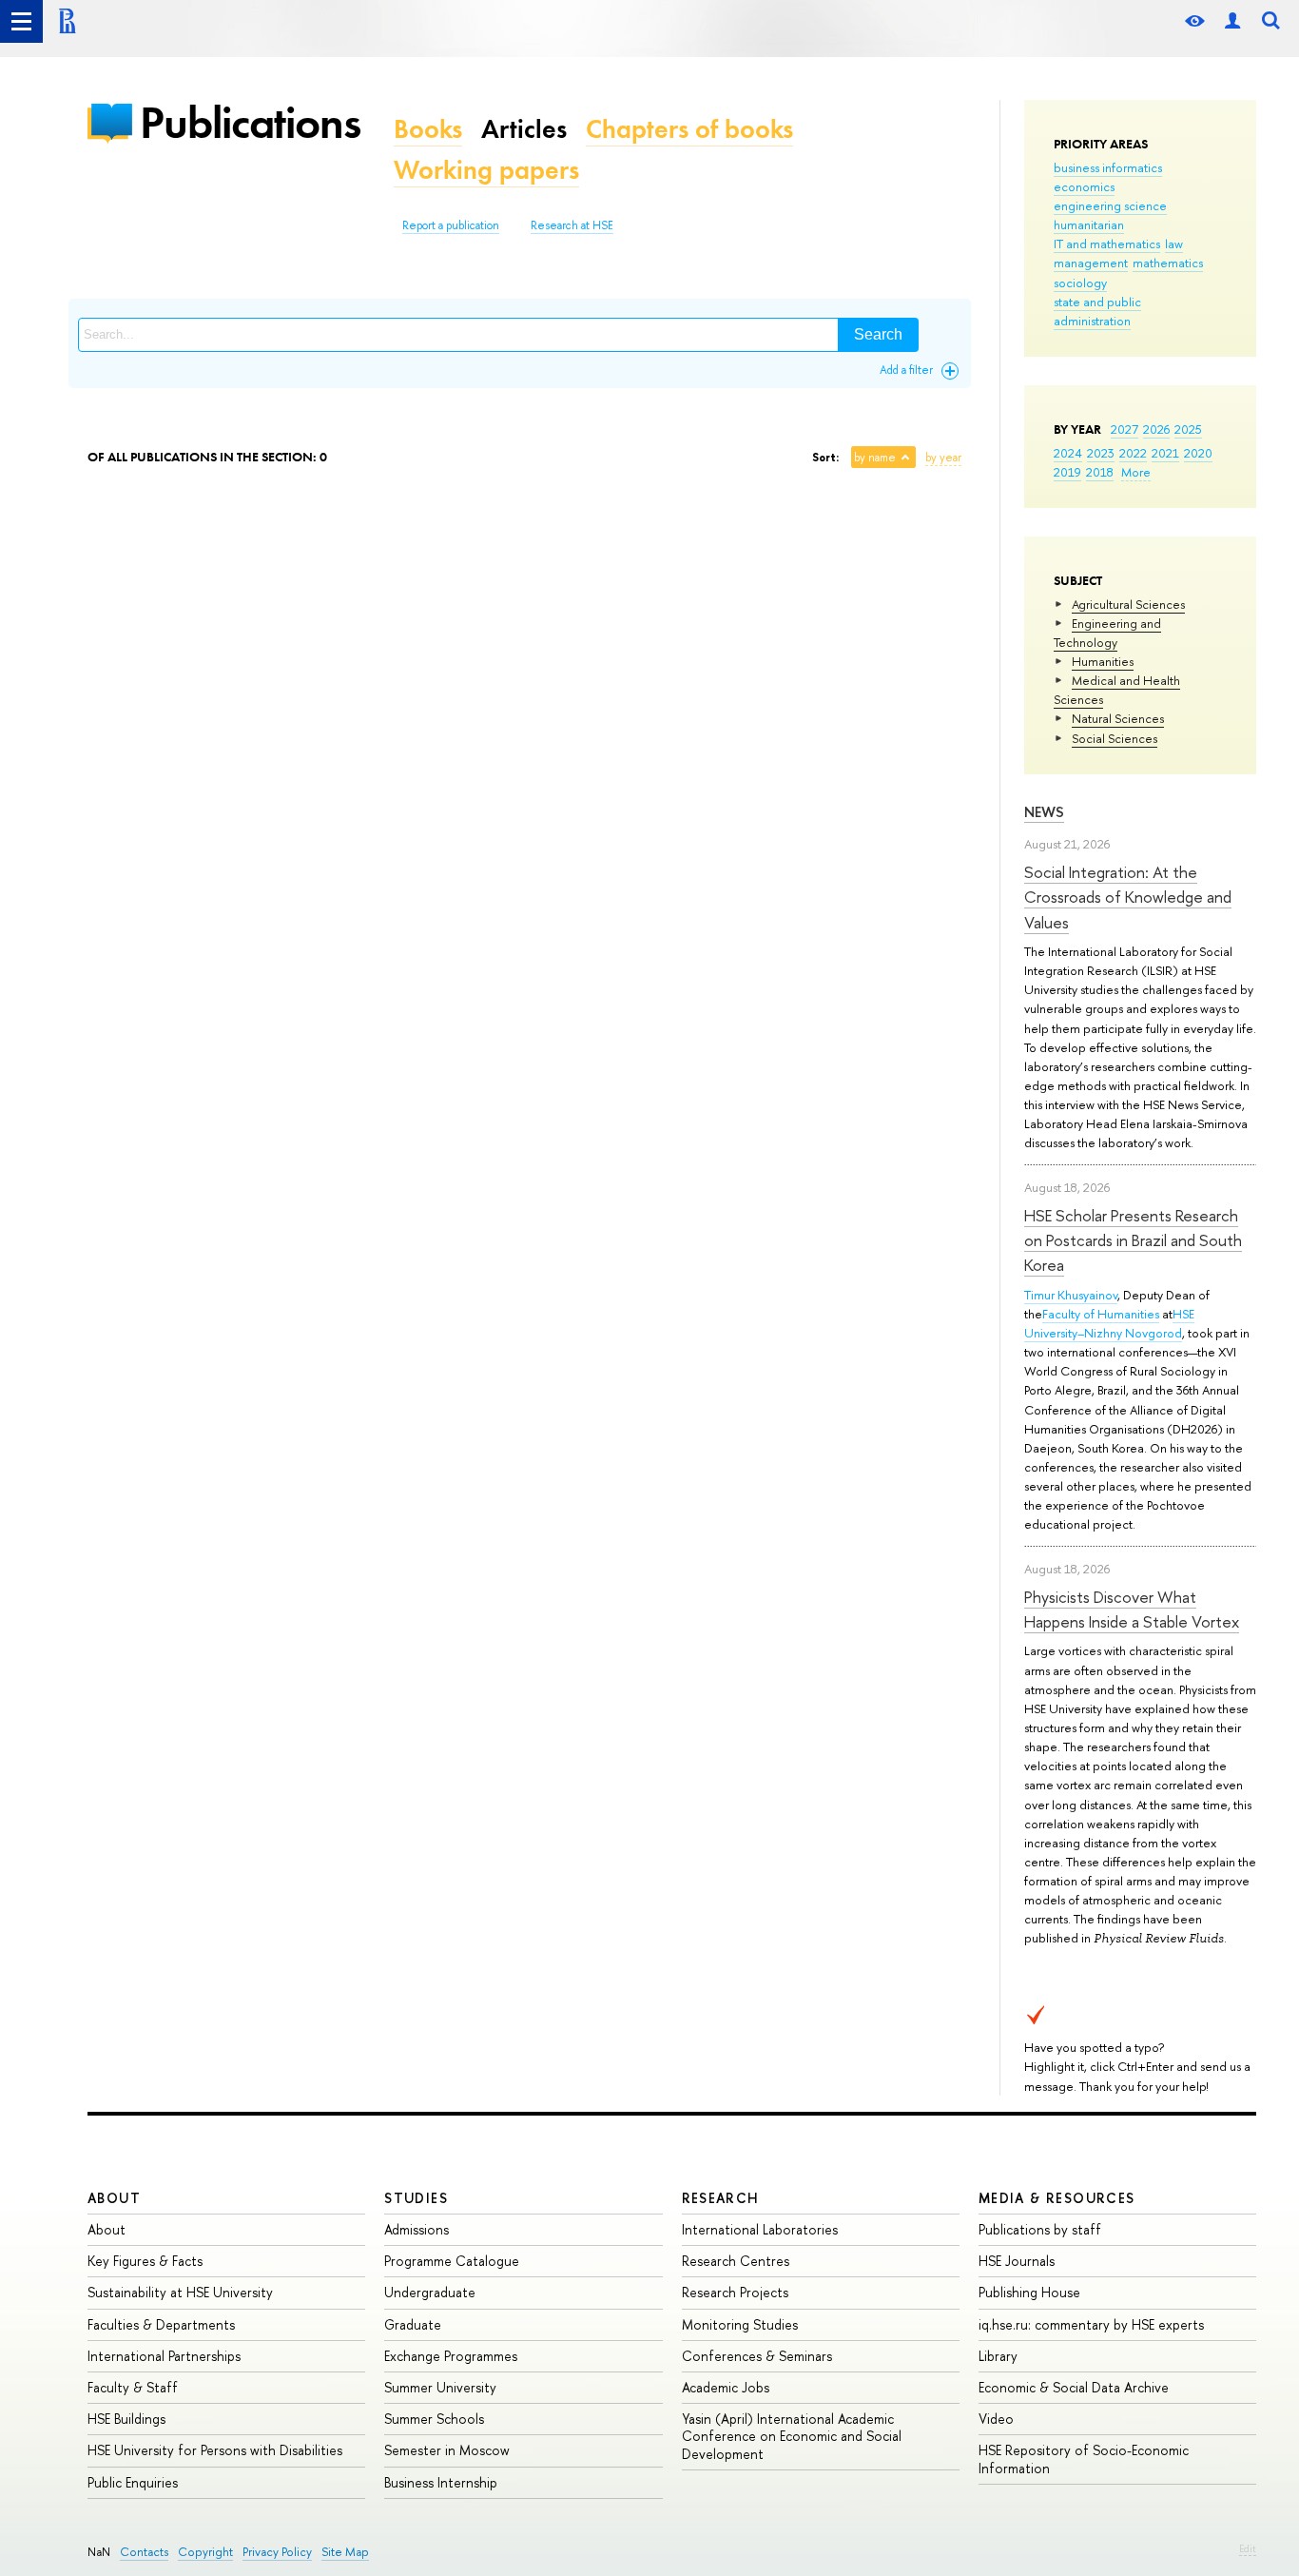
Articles (524, 129)
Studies (416, 2198)
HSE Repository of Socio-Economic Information (1084, 2459)
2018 (1100, 472)
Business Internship (441, 2482)
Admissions (417, 2229)
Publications (250, 122)
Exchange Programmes (451, 2356)
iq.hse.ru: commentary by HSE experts (1091, 2324)
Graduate (413, 2324)
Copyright (205, 2552)
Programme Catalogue (452, 2261)
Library (998, 2356)
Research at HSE (572, 225)
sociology (1080, 283)
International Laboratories (760, 2229)
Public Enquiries (133, 2482)
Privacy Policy (277, 2552)
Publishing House (1029, 2292)
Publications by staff (1040, 2229)
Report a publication (451, 225)
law (1174, 244)
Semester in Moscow (447, 2450)
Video (996, 2419)
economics (1084, 186)
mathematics (1168, 263)
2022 (1133, 453)
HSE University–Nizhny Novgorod (1109, 1323)
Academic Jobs (726, 2387)
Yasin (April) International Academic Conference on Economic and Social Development (792, 2436)
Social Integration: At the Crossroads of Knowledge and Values (1128, 897)
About (114, 2198)
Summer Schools (434, 2419)
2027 (1125, 429)
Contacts (144, 2552)
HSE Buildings (126, 2419)
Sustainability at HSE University (180, 2292)
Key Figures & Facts (145, 2261)
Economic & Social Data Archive (1074, 2387)
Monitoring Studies (740, 2324)
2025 (1188, 429)
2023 (1101, 453)
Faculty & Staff (133, 2387)
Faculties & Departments (161, 2324)
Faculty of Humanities (1101, 1314)
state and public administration (1097, 311)
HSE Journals (1017, 2261)
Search (878, 334)
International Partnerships (164, 2356)
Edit (1248, 2548)
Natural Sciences (1118, 718)
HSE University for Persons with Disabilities (215, 2450)
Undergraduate (430, 2292)
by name (875, 458)
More (1136, 472)
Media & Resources (1057, 2198)
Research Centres (736, 2261)
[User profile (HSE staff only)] (1232, 21)
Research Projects (735, 2292)
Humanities (1103, 661)
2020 (1198, 453)
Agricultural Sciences (1128, 604)
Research (721, 2198)
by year (943, 458)
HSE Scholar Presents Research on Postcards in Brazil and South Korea (1133, 1240)
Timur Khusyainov (1071, 1295)
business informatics (1108, 167)
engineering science (1110, 205)
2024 (1068, 453)
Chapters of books (689, 129)
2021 (1165, 453)
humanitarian (1089, 224)
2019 (1067, 472)
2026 (1156, 429)
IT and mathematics (1107, 244)
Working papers (486, 170)
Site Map (345, 2552)
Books (428, 129)
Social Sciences (1115, 738)
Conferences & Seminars (757, 2356)
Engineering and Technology (1107, 633)
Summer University (440, 2387)
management (1091, 263)
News (1044, 812)
